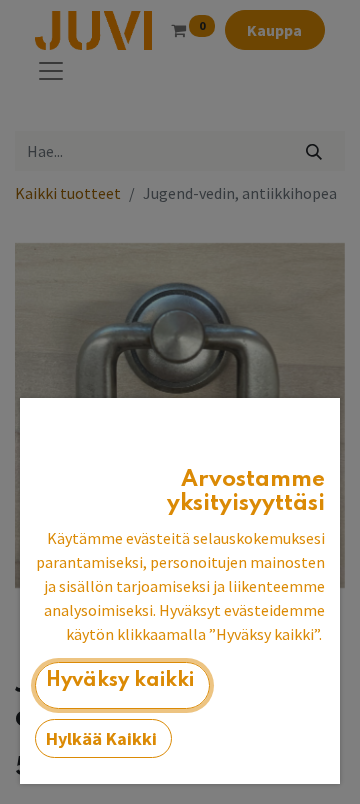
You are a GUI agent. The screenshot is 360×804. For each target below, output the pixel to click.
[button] (122, 685)
